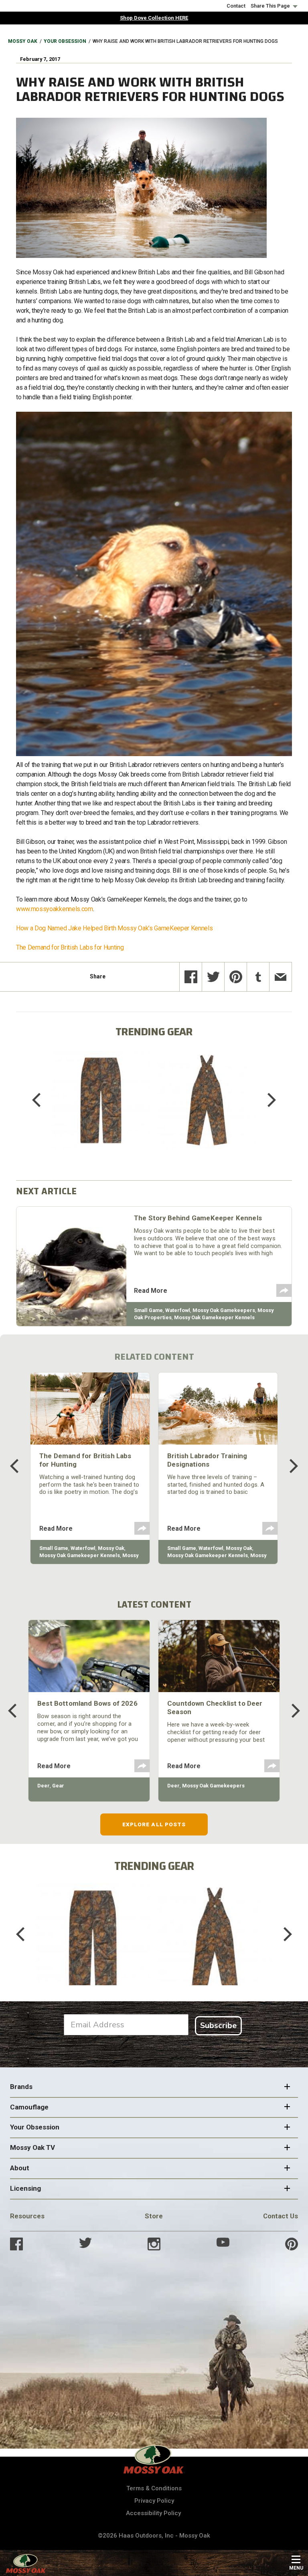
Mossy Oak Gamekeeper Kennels (214, 1317)
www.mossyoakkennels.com (55, 909)
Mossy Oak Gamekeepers (224, 1310)
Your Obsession (65, 41)
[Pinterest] (236, 977)
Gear (58, 1786)
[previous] (42, 1100)
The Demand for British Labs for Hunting (70, 947)
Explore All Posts (154, 1824)
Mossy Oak (23, 41)
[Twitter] (213, 977)
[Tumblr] (258, 977)
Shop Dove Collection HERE (154, 18)
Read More (151, 1291)
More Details (101, 1110)
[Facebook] (191, 977)
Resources (27, 2216)
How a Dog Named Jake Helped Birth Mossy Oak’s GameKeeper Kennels (115, 928)
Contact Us (281, 2216)
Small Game (148, 1310)
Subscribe (218, 2026)
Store (154, 2216)
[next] (266, 1100)
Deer (44, 1786)
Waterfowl (178, 1310)
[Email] (281, 977)
